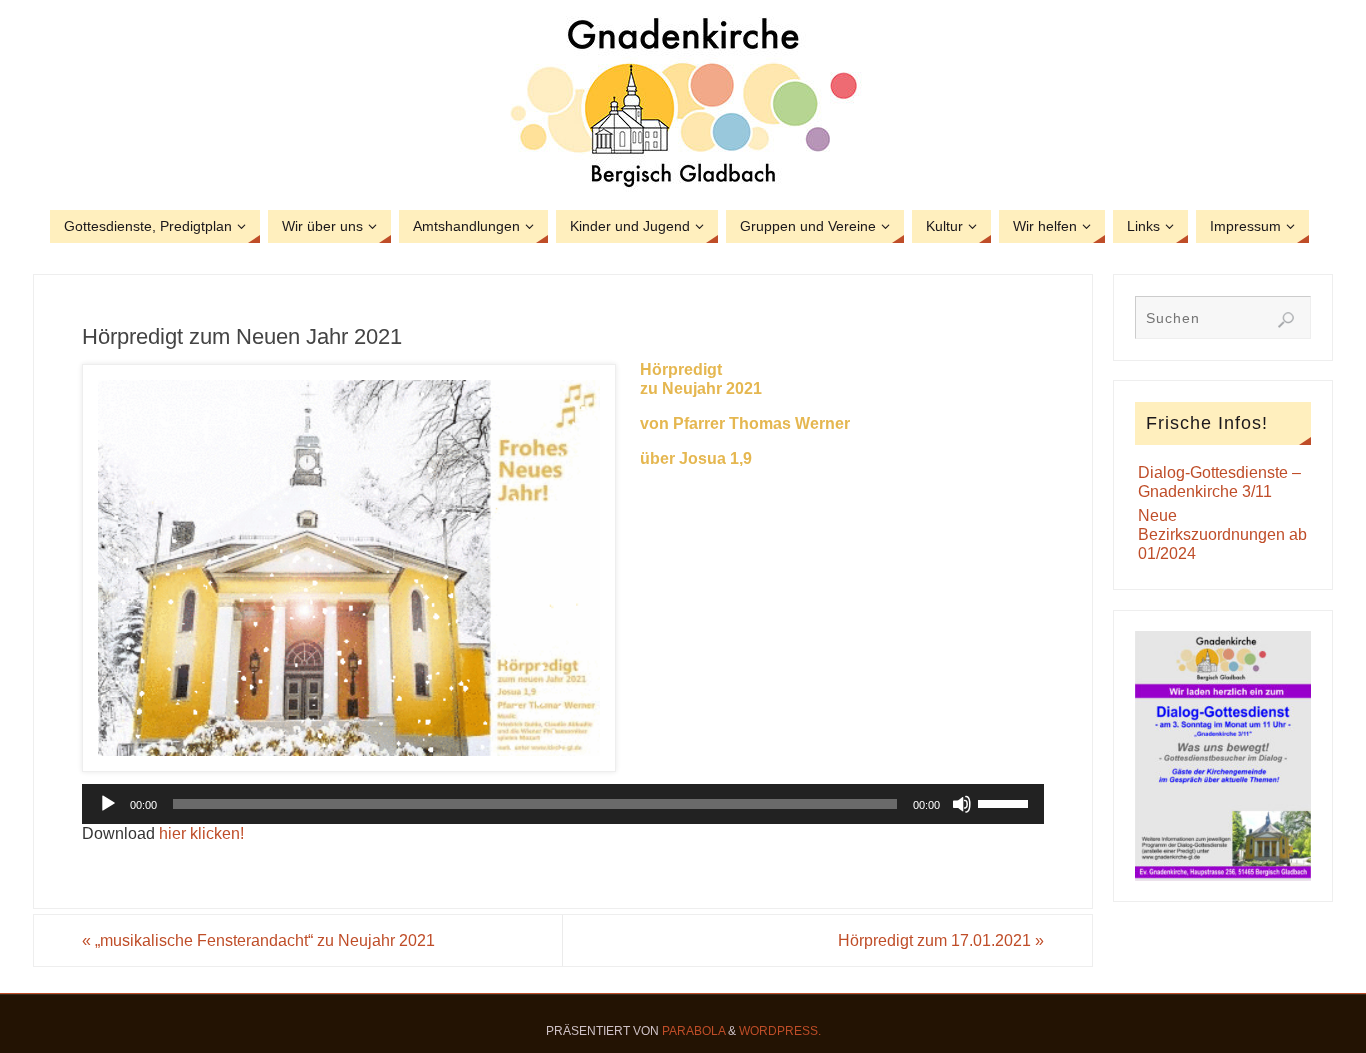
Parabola (693, 1031)
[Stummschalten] (962, 804)
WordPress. (780, 1031)
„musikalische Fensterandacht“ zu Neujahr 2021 (258, 940)
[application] (563, 804)
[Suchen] (1286, 320)
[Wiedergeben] (108, 804)
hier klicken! (201, 833)
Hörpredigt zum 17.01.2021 (941, 940)
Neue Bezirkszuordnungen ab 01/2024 (1222, 534)
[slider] (1006, 802)
